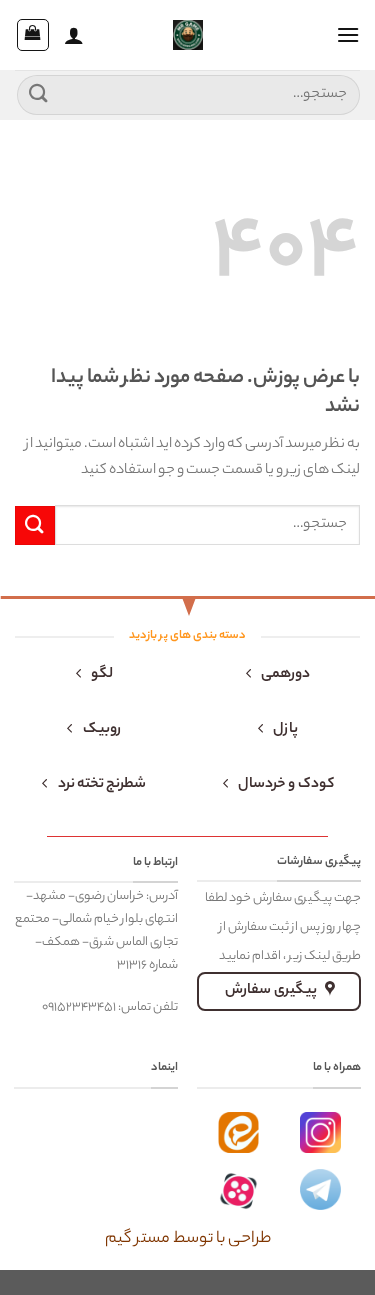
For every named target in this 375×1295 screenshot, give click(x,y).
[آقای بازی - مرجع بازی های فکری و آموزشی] (188, 35)
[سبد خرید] (33, 35)
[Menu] (348, 34)
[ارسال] (39, 94)
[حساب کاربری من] (74, 35)
